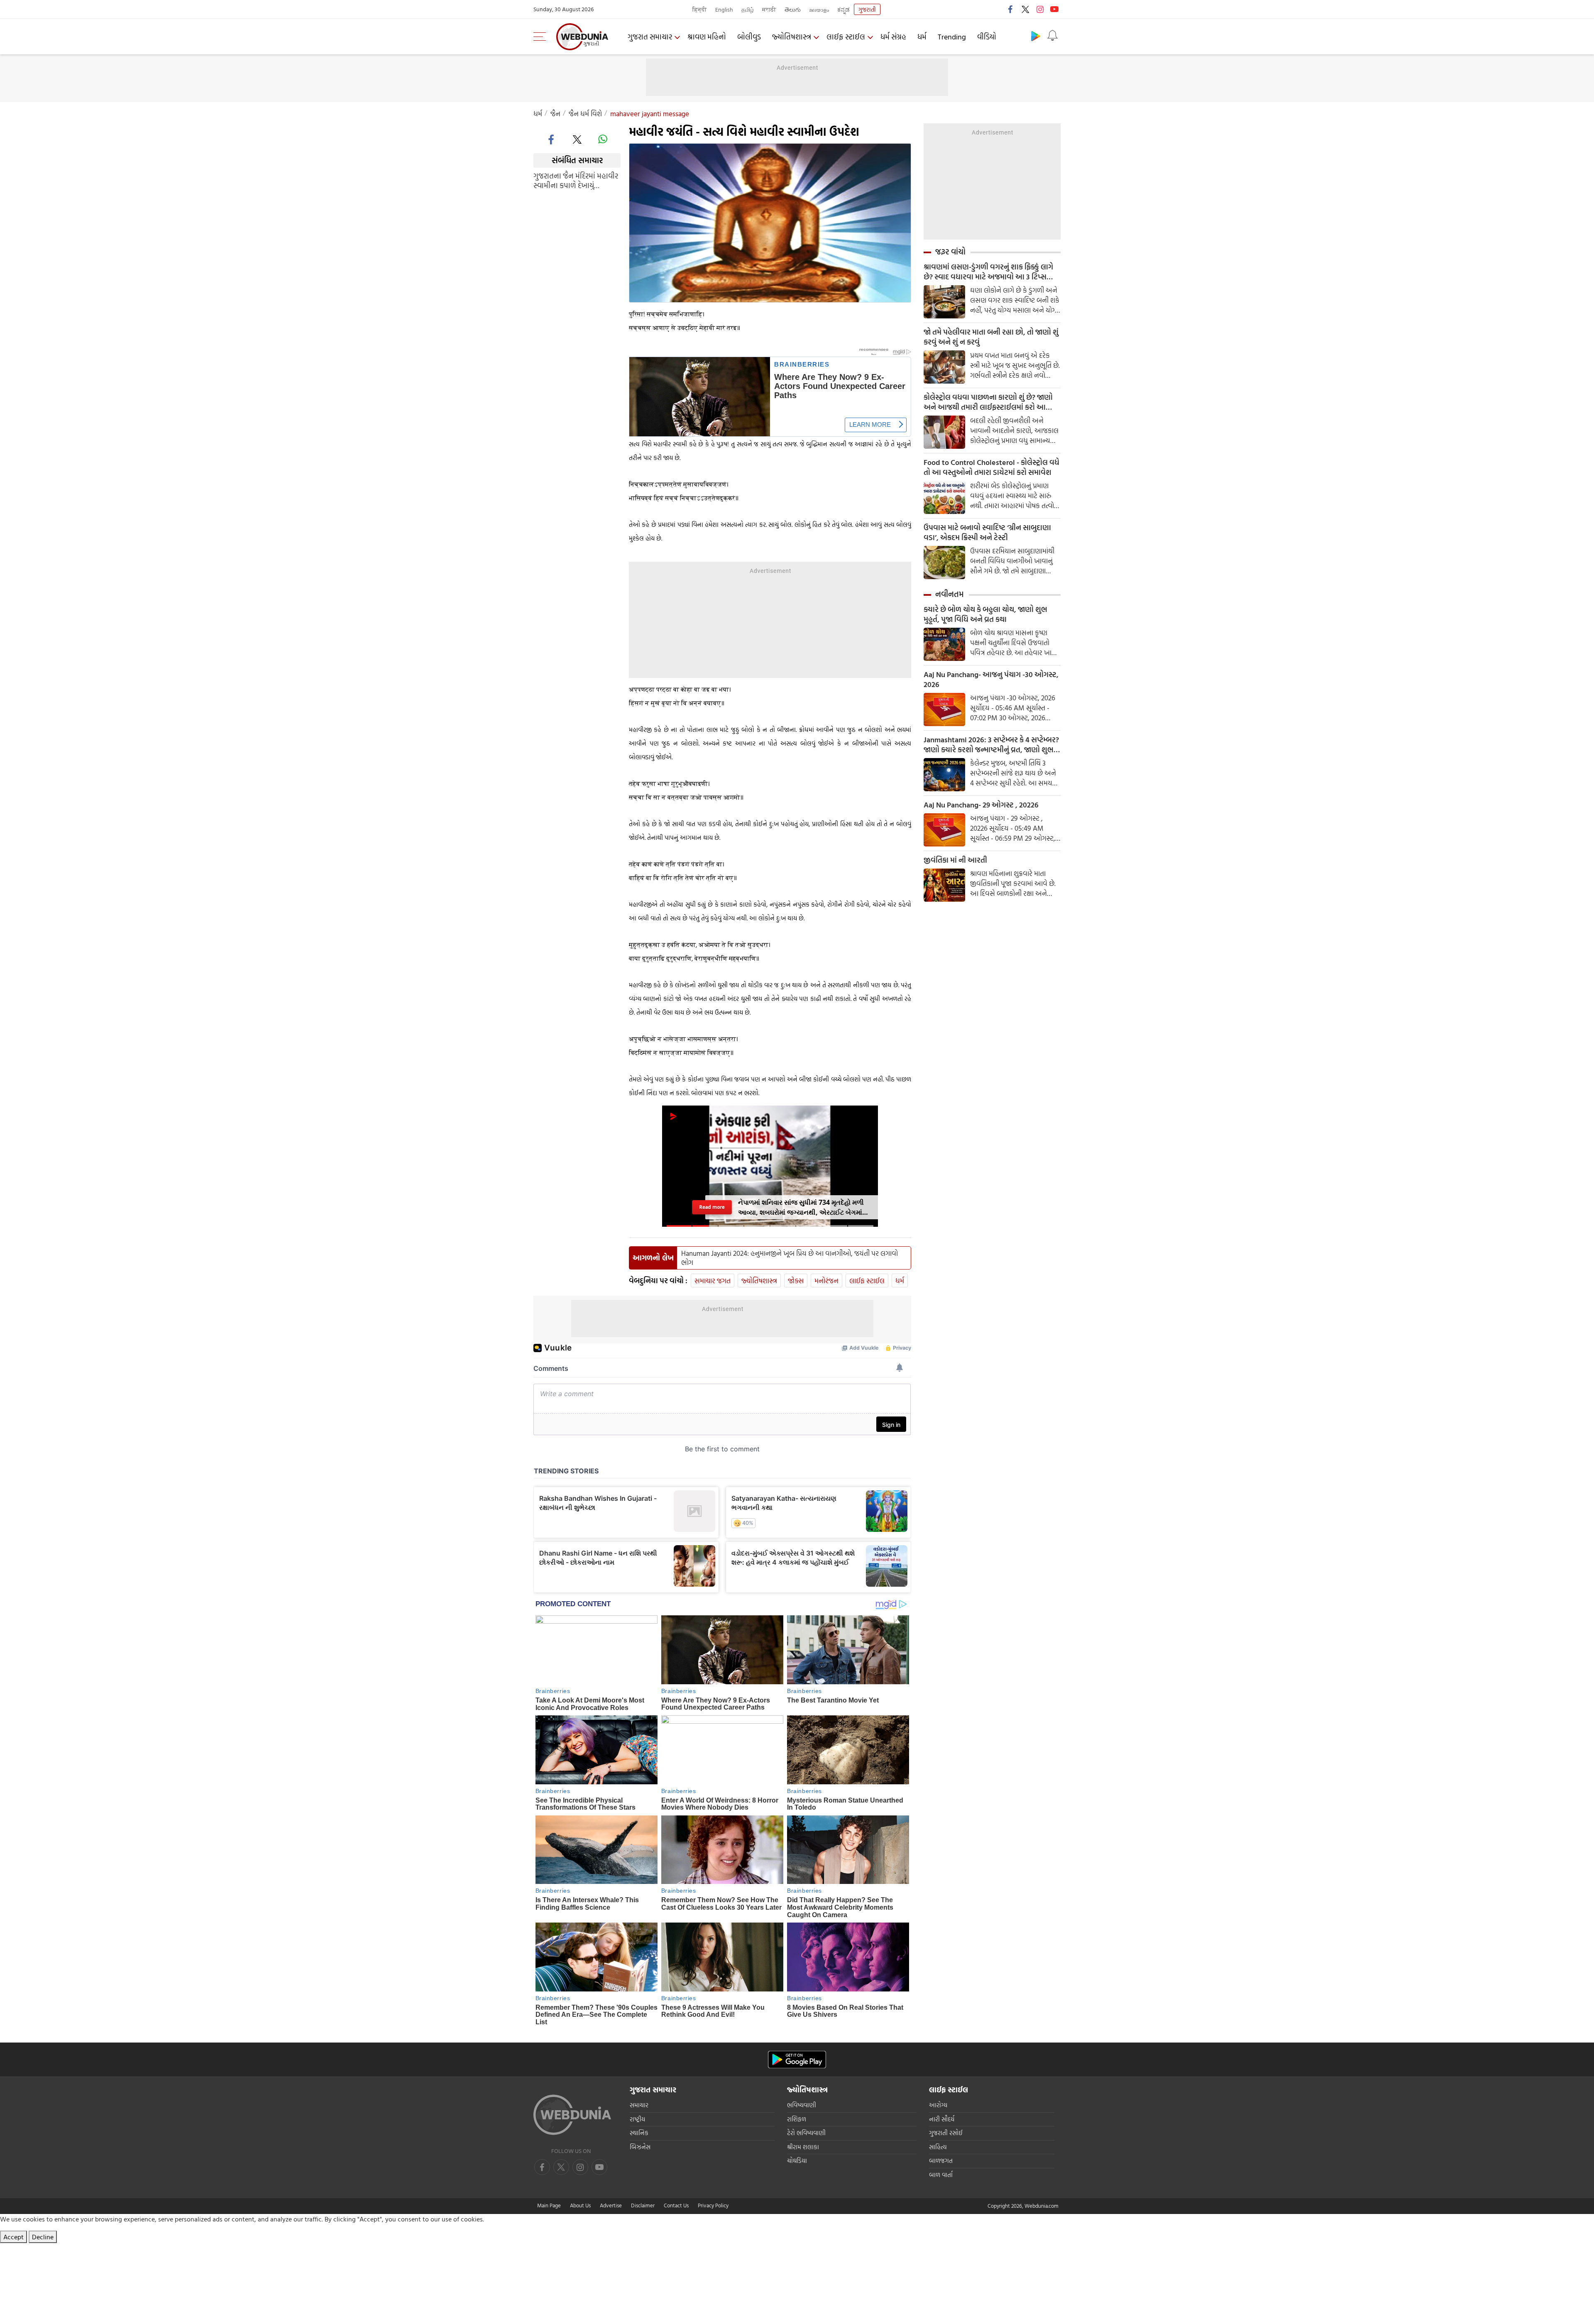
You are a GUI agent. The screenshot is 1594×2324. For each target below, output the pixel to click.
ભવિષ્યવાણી (802, 2105)
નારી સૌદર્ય (942, 2119)
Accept (13, 2237)
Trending (952, 37)
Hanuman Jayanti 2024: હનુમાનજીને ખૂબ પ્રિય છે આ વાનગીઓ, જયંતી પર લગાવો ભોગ (790, 1258)
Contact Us (676, 2205)
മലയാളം (819, 9)
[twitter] (1025, 9)
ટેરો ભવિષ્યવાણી (806, 2133)
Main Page (549, 2205)
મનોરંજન (826, 1281)
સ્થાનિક (639, 2133)
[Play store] (1036, 36)
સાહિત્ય (938, 2147)
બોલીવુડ (749, 37)
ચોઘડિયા (797, 2161)
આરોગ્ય (938, 2105)
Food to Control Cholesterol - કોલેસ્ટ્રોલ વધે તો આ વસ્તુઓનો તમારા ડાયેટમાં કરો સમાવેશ (991, 467)
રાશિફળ (797, 2119)
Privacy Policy (713, 2205)
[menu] (542, 37)
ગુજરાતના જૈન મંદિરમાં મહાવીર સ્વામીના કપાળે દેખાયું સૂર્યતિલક (576, 180)
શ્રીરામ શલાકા (803, 2147)
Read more (712, 1207)
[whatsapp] (603, 139)
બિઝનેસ (640, 2147)
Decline (43, 2237)
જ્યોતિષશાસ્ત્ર (792, 37)
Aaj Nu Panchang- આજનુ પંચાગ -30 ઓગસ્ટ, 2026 (991, 680)
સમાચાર (639, 2105)
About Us (580, 2205)
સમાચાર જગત (713, 1281)
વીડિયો (987, 37)
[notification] (1052, 36)
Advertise (611, 2205)
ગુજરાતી (867, 9)
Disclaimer (643, 2205)
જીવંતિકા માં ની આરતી (955, 860)
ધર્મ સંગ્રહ (893, 37)
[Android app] (797, 2060)
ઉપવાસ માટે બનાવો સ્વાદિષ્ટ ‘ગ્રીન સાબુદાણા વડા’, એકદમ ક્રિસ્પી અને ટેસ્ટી (987, 533)
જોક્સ (796, 1281)
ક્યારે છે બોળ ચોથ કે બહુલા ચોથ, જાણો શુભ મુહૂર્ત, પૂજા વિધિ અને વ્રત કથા (985, 614)
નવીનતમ (950, 594)
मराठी (769, 9)
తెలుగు (793, 9)
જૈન (555, 114)
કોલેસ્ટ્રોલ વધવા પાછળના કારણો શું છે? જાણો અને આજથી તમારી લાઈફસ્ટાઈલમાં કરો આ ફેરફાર (988, 402)
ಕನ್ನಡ (843, 9)
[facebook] (1011, 9)
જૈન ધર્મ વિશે (585, 114)
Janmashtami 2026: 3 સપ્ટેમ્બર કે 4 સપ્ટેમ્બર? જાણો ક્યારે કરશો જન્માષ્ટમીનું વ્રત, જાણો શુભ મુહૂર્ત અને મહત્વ (991, 745)
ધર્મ (922, 37)
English (724, 9)
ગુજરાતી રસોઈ (946, 2133)
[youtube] (1054, 9)
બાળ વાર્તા (941, 2175)
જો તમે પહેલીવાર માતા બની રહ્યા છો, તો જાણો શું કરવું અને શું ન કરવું (991, 337)
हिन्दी (700, 9)
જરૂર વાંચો (950, 252)
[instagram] (1040, 9)
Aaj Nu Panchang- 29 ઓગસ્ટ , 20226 (981, 805)
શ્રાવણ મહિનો (707, 37)
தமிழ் (748, 9)
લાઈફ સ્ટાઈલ (846, 37)
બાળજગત (941, 2161)
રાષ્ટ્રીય (637, 2119)
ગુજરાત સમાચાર (650, 37)
